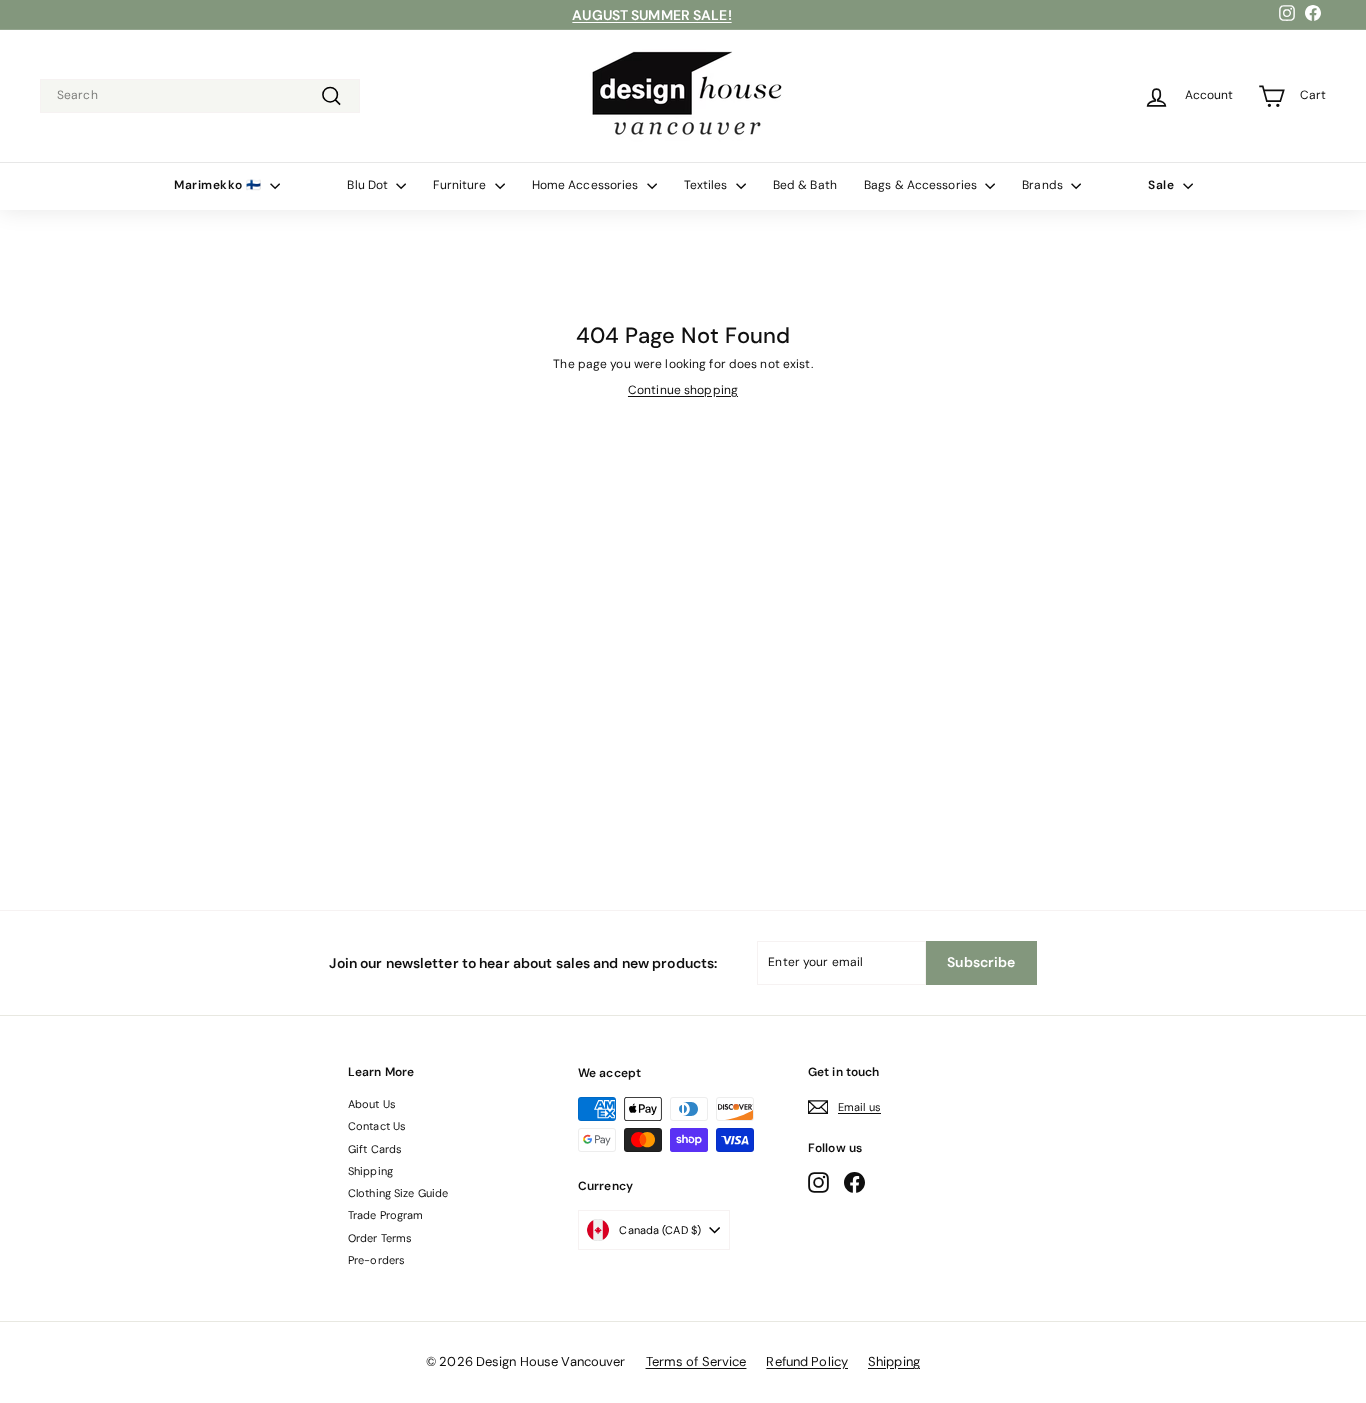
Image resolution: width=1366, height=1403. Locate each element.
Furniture (461, 185)
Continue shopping (683, 390)
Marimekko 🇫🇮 (219, 185)
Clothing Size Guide (398, 1193)
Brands (1044, 185)
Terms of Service (696, 1361)
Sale (1163, 185)
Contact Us (377, 1126)
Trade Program (386, 1215)
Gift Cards (375, 1149)
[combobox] (200, 96)
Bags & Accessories (922, 185)
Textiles (707, 185)
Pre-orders (376, 1260)
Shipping (370, 1171)
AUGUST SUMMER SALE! (651, 15)
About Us (372, 1104)
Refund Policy (807, 1361)
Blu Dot (369, 185)
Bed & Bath (805, 185)
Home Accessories (587, 185)
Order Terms (380, 1238)
